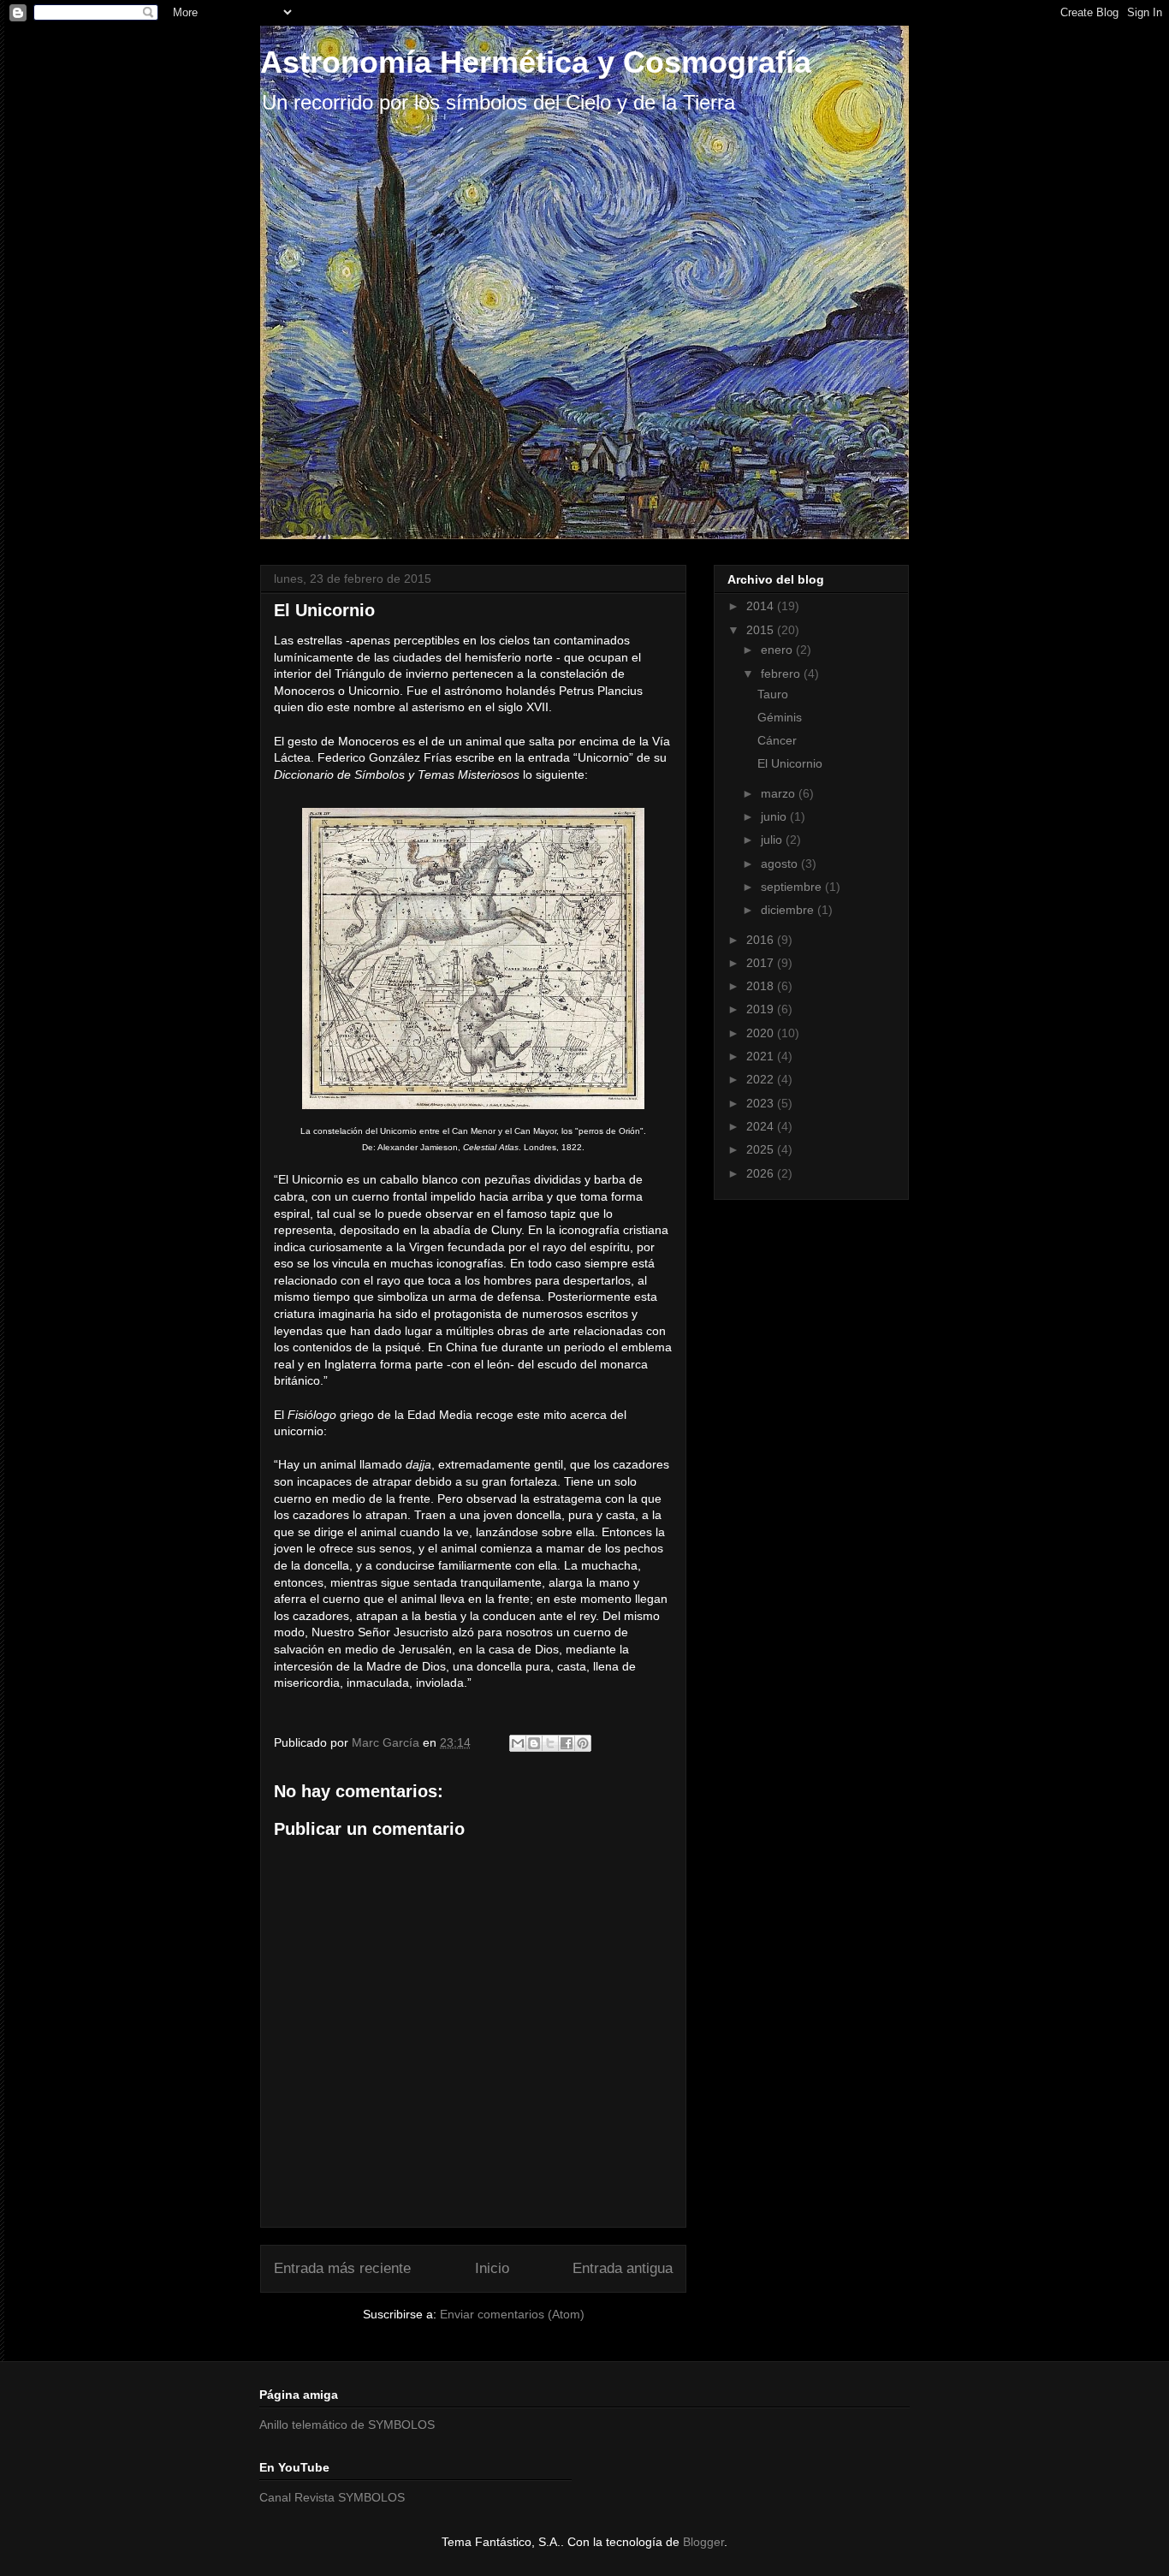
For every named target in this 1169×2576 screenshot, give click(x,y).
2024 (762, 1126)
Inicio (492, 2268)
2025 (762, 1149)
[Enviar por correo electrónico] (518, 1743)
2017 (762, 963)
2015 (762, 630)
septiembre (793, 887)
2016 (762, 940)
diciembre (789, 910)
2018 (762, 986)
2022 (762, 1079)
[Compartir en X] (550, 1743)
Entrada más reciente (342, 2268)
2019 (762, 1009)
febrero (782, 674)
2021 (762, 1056)
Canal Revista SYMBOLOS (332, 2497)
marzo (780, 793)
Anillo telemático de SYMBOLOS (347, 2425)
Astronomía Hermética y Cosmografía (536, 62)
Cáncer (777, 740)
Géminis (780, 717)
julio (773, 840)
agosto (781, 864)
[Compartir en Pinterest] (583, 1743)
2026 (762, 1173)
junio (775, 816)
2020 (762, 1033)
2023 (762, 1103)
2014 (762, 606)
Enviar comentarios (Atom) (512, 2314)
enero (778, 650)
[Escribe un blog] (534, 1743)
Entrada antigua (623, 2268)
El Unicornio (790, 763)
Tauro (773, 694)
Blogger (703, 2542)
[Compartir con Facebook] (567, 1743)
